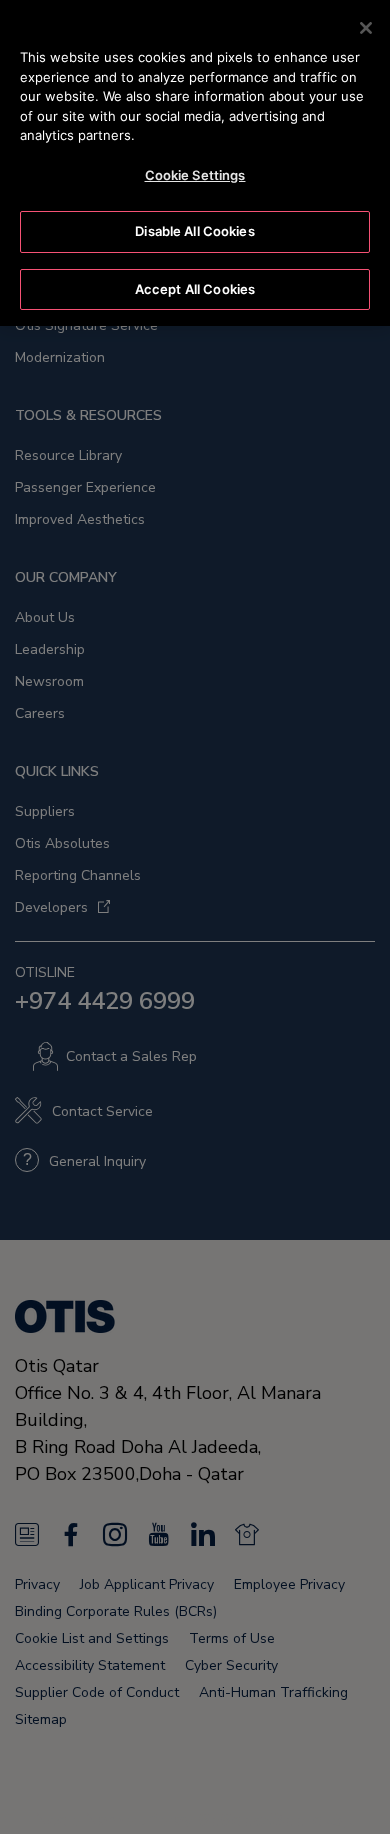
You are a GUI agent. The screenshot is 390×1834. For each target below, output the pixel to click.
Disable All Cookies (194, 231)
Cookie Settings (195, 175)
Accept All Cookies (195, 289)
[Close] (366, 28)
